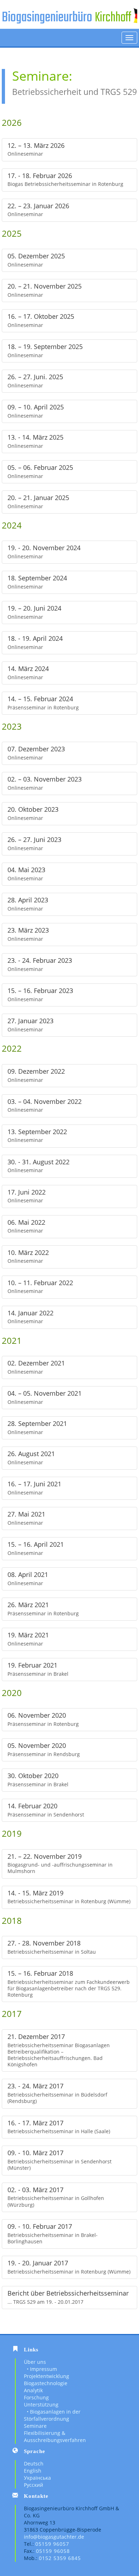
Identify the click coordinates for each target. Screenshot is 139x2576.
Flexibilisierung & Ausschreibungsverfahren (55, 2437)
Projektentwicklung (47, 2376)
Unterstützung (41, 2405)
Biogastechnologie (46, 2383)
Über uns (35, 2362)
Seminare (35, 2426)
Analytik (33, 2390)
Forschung (36, 2397)
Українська (37, 2478)
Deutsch (34, 2464)
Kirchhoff (113, 18)
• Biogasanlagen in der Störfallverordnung (52, 2415)
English (33, 2471)
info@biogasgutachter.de (54, 2537)
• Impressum (40, 2369)
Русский (34, 2485)
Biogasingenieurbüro (47, 18)
